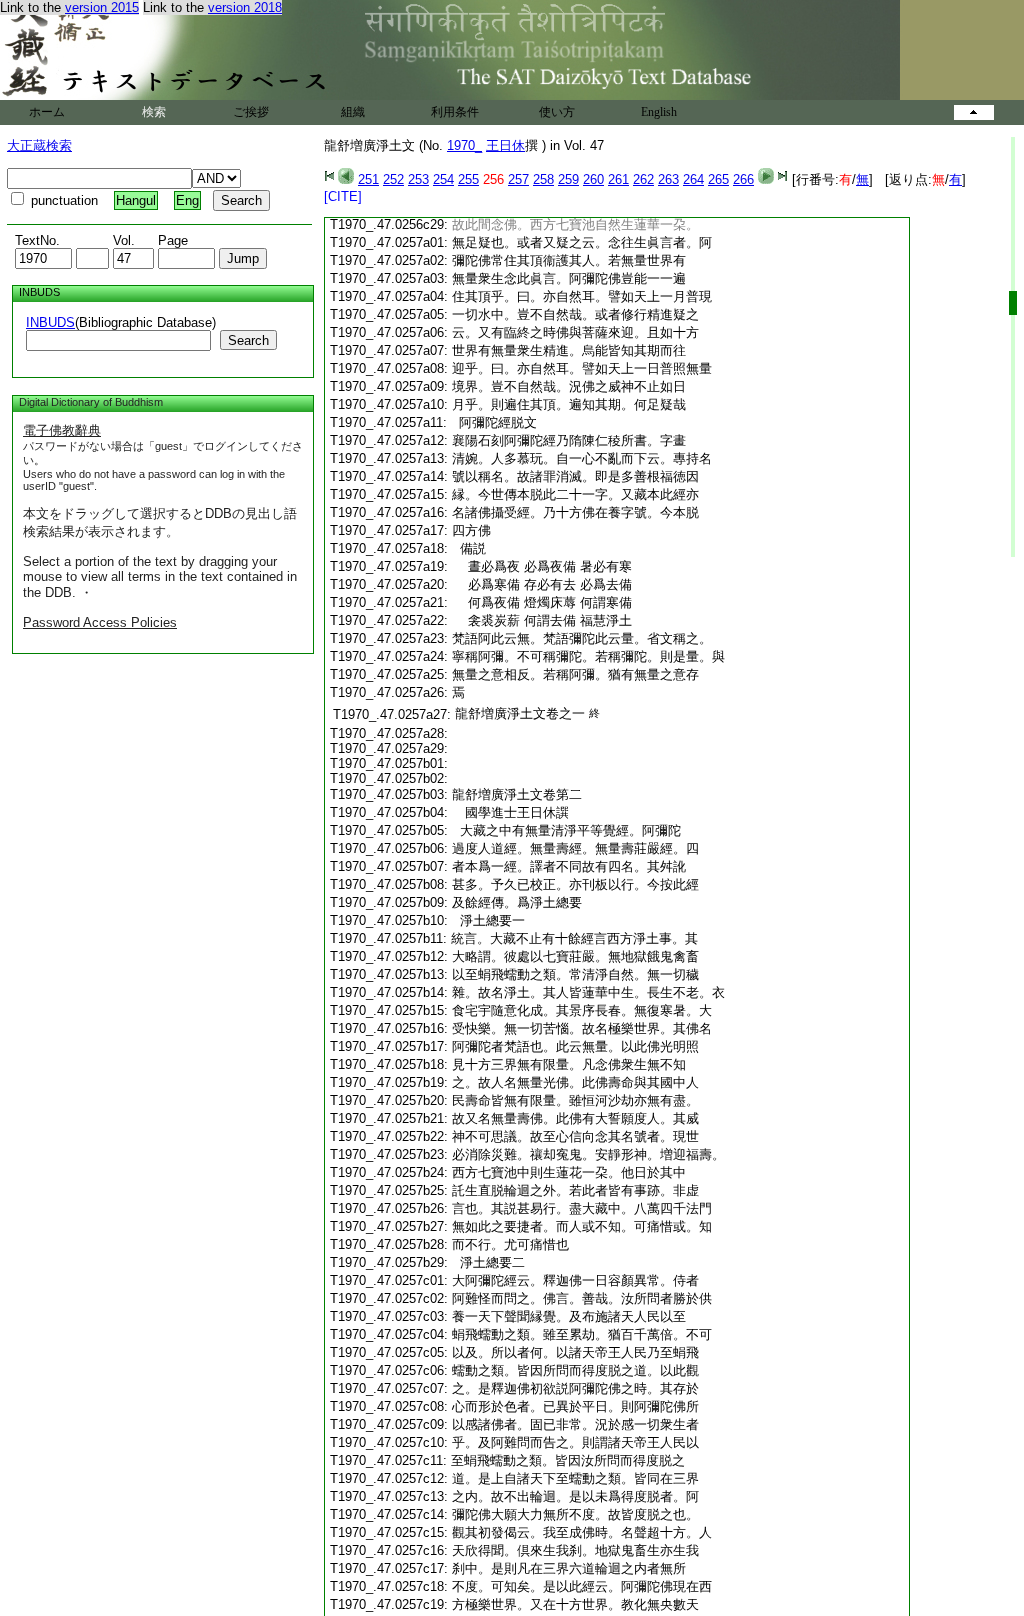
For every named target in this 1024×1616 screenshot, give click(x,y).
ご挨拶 (251, 112)
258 (543, 179)
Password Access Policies (100, 622)
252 (393, 179)
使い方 (557, 112)
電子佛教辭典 (62, 430)
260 (593, 179)
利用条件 (455, 112)
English (659, 112)
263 (668, 179)
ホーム (47, 112)
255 (468, 179)
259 (568, 179)
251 (368, 179)
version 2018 (245, 7)
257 (518, 179)
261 (618, 179)
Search (248, 340)
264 (693, 179)
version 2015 (102, 7)
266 (743, 179)
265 (718, 179)
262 (643, 179)
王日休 (505, 145)
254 (443, 179)
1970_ (464, 145)
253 (418, 179)
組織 (353, 112)
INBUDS (50, 322)
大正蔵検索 (39, 145)
